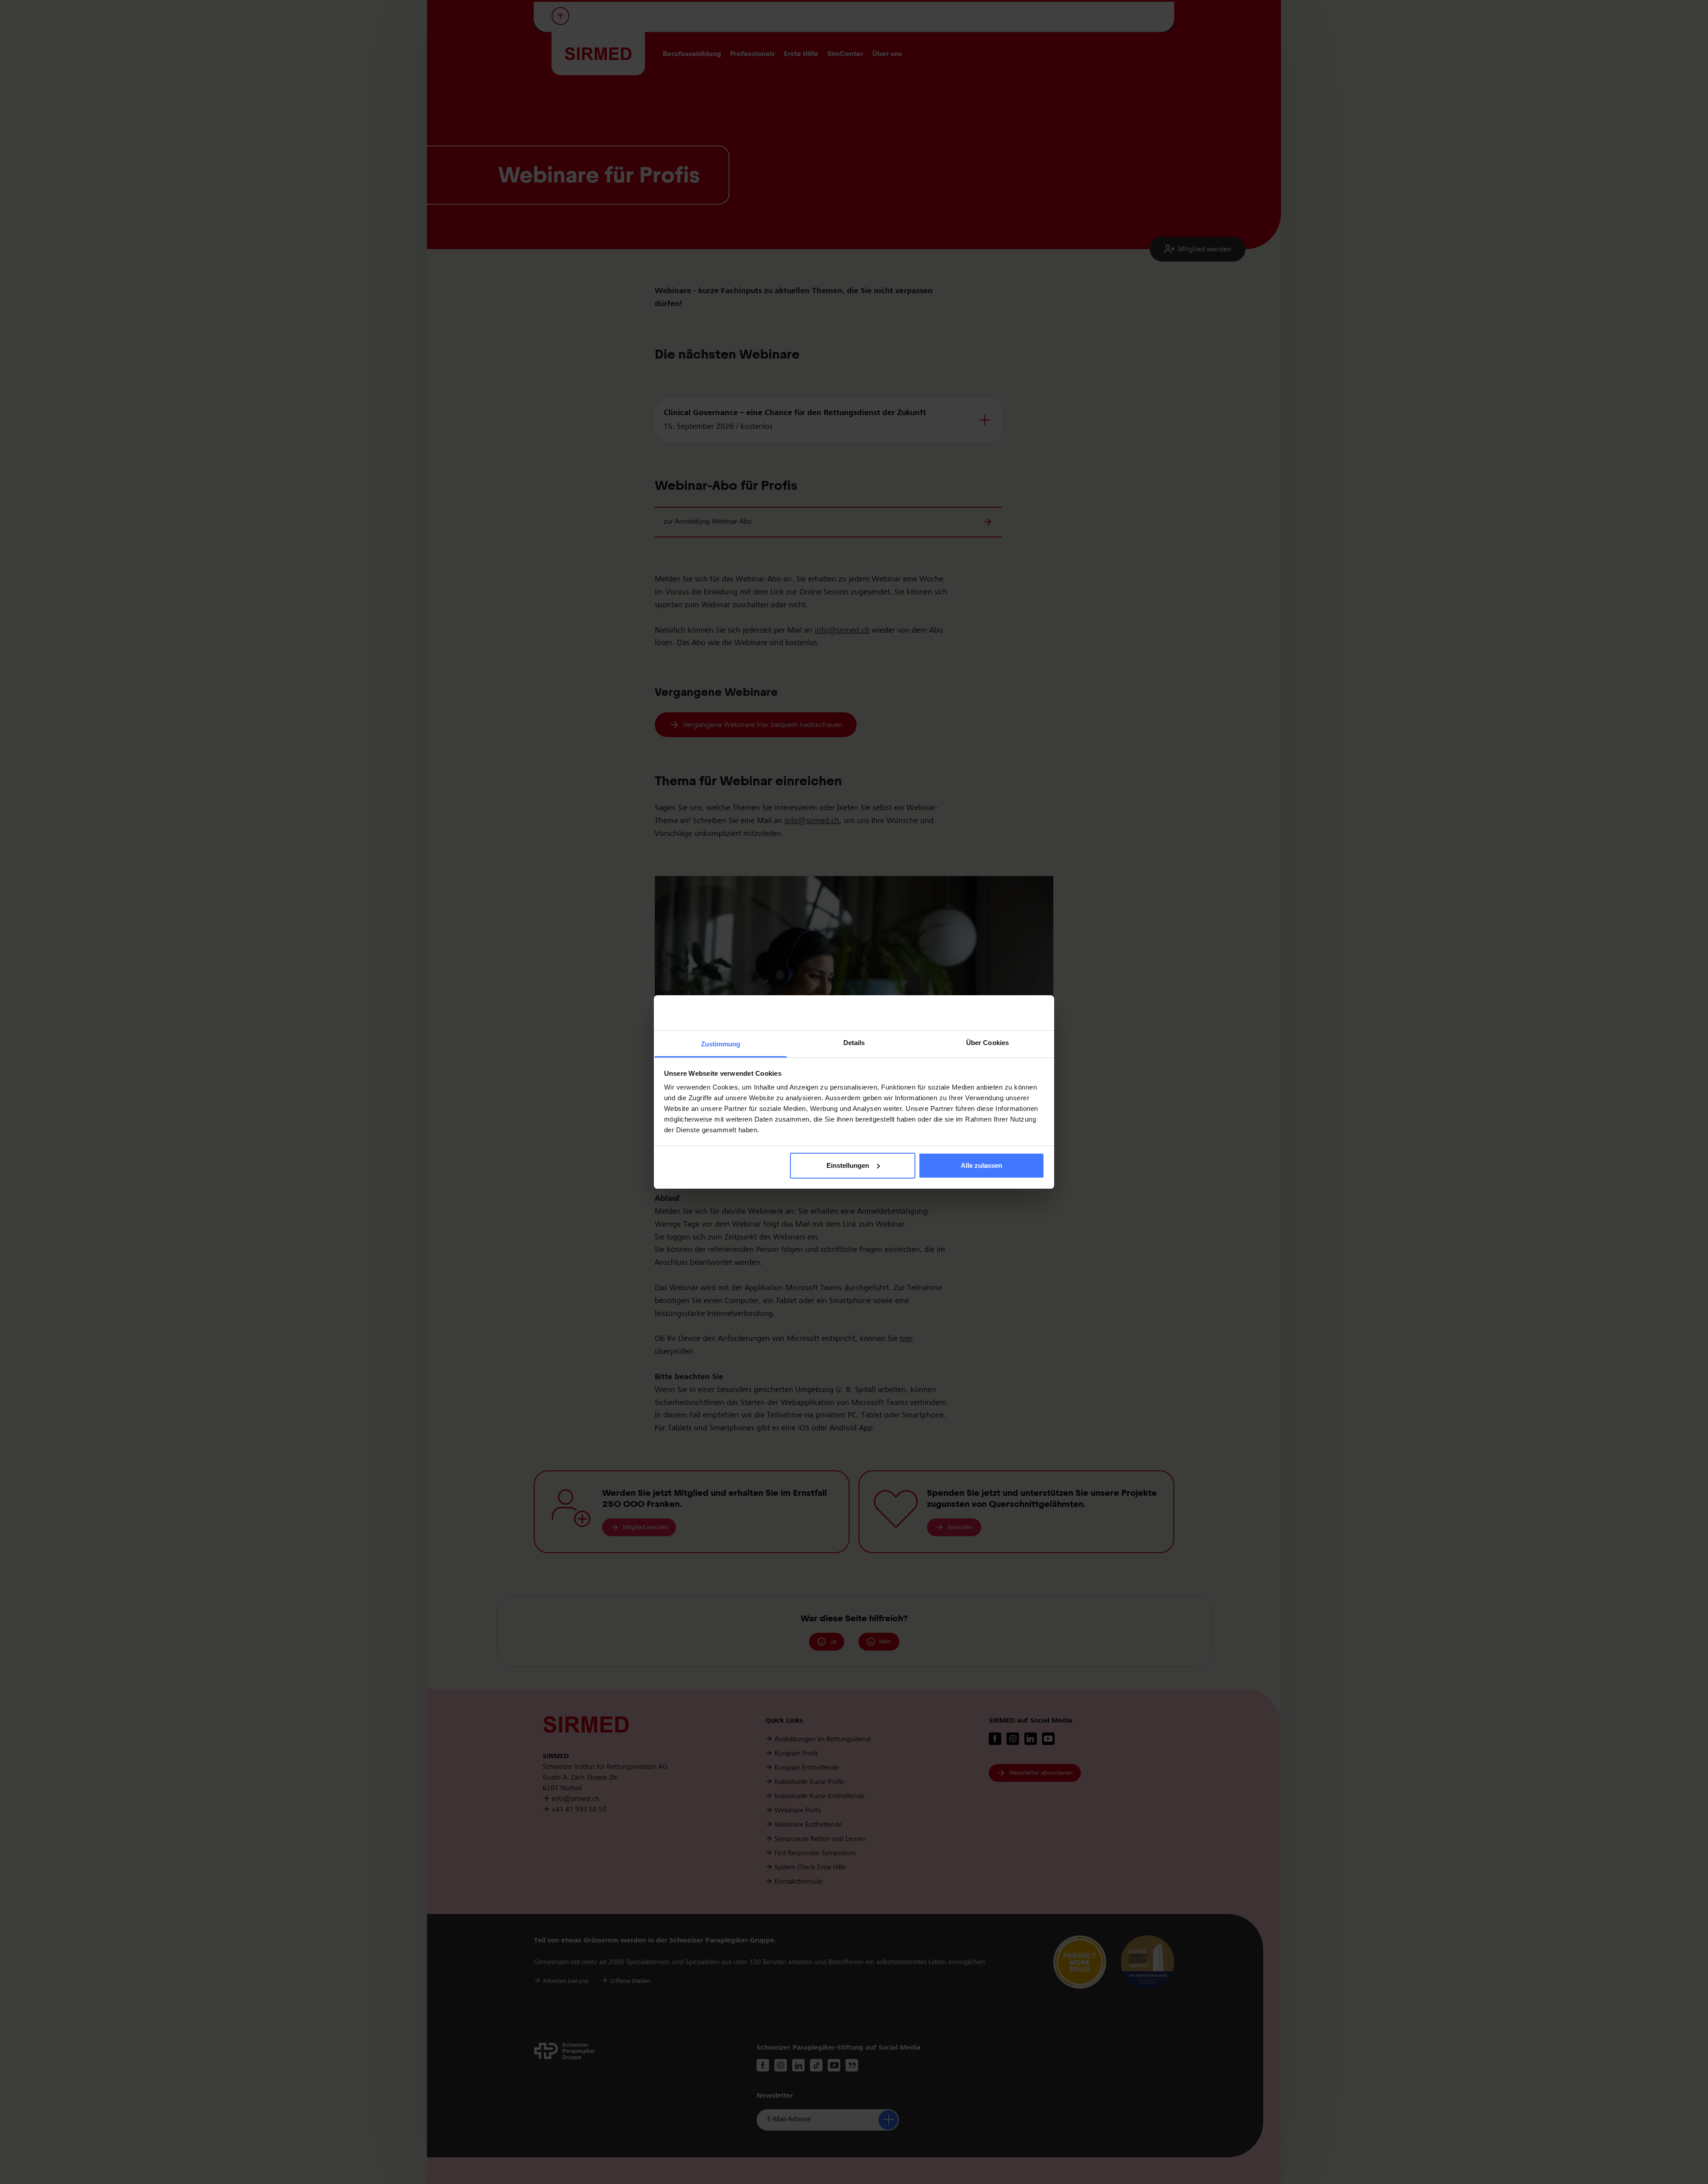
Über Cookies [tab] (987, 1043)
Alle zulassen (981, 1165)
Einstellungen (848, 1165)
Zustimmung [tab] (721, 1044)
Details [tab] (854, 1043)
